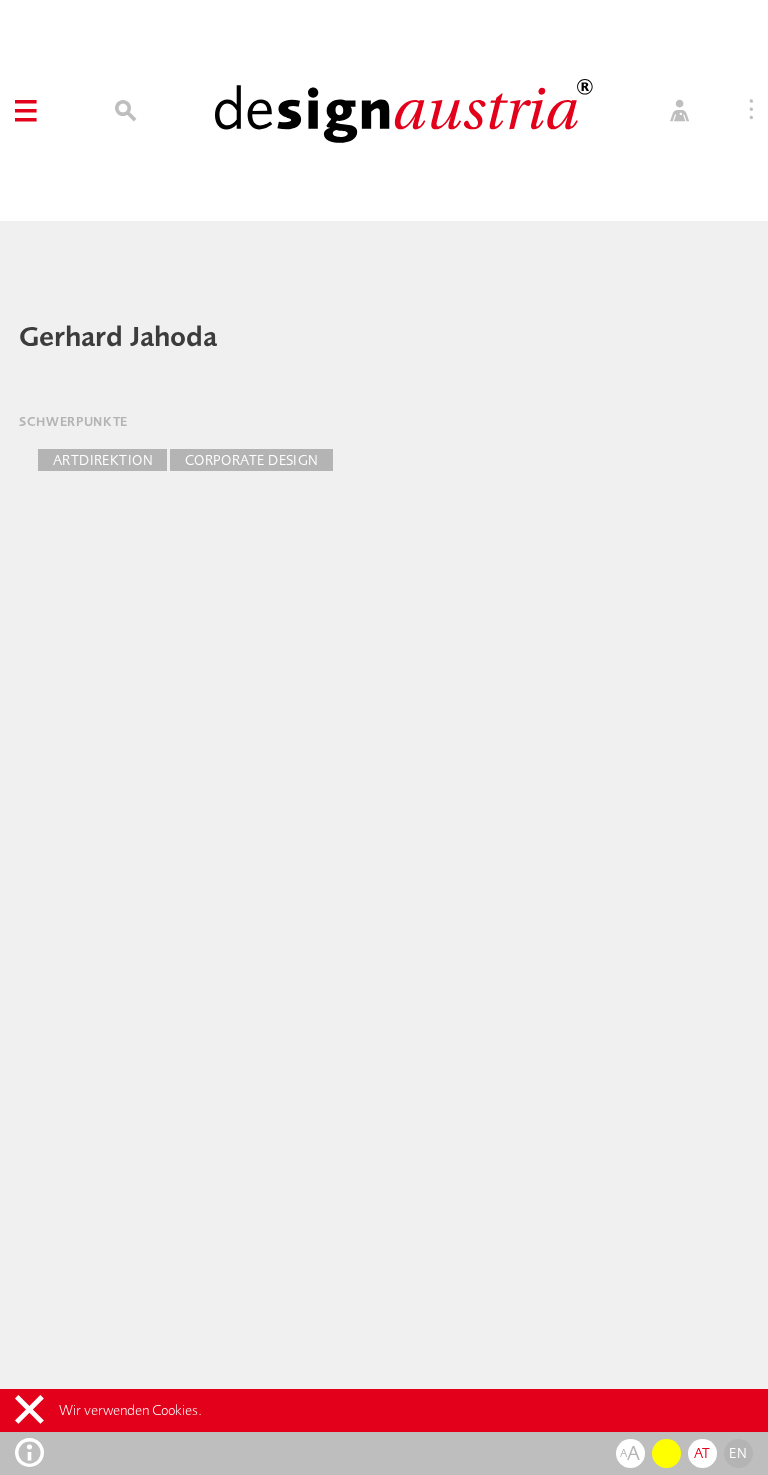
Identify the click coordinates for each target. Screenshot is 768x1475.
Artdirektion (103, 460)
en (738, 1453)
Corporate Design (252, 460)
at (702, 1453)
